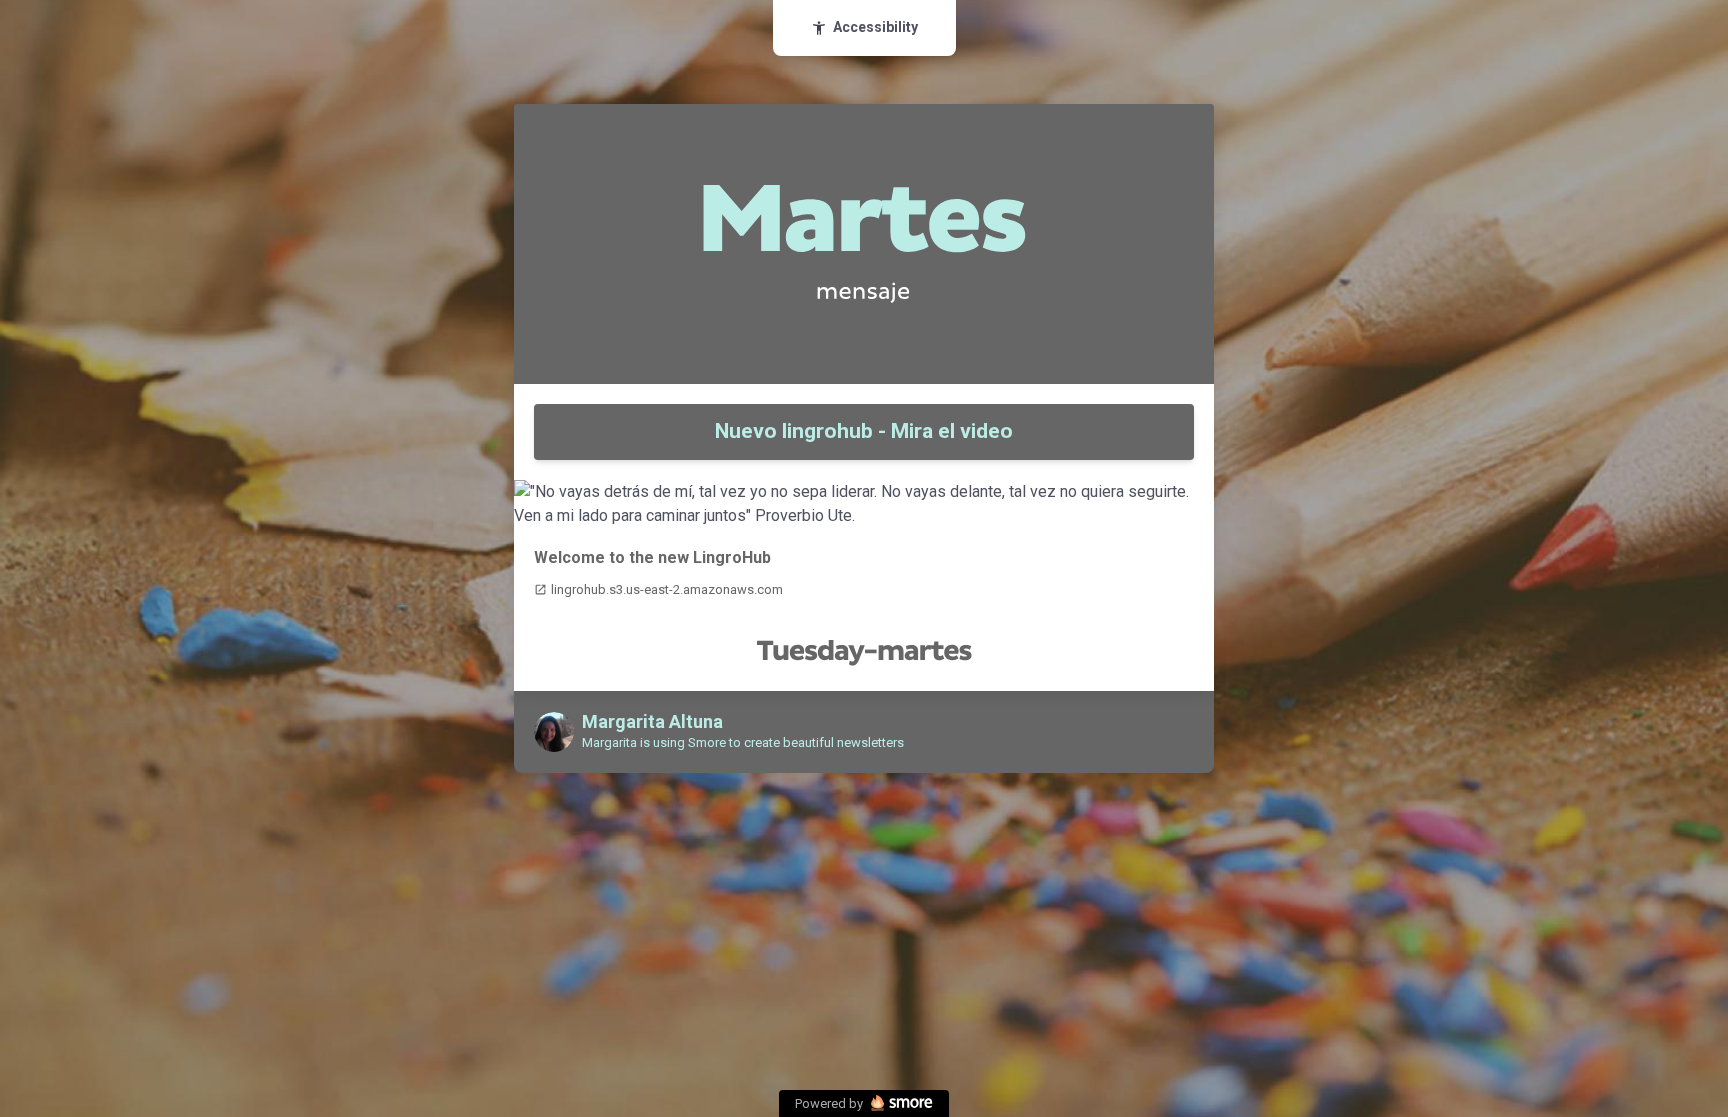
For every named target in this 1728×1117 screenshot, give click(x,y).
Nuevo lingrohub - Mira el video (864, 431)
